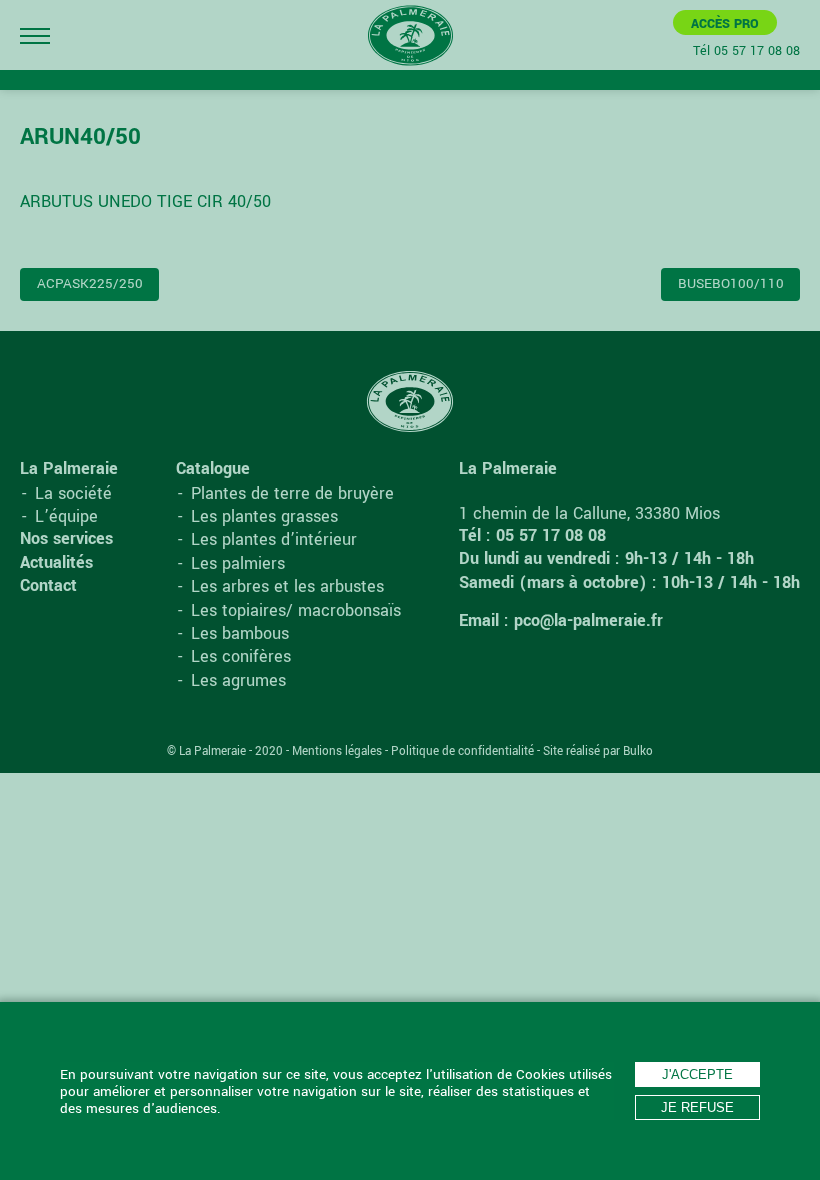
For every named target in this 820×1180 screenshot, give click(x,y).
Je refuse (697, 1107)
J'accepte (697, 1074)
